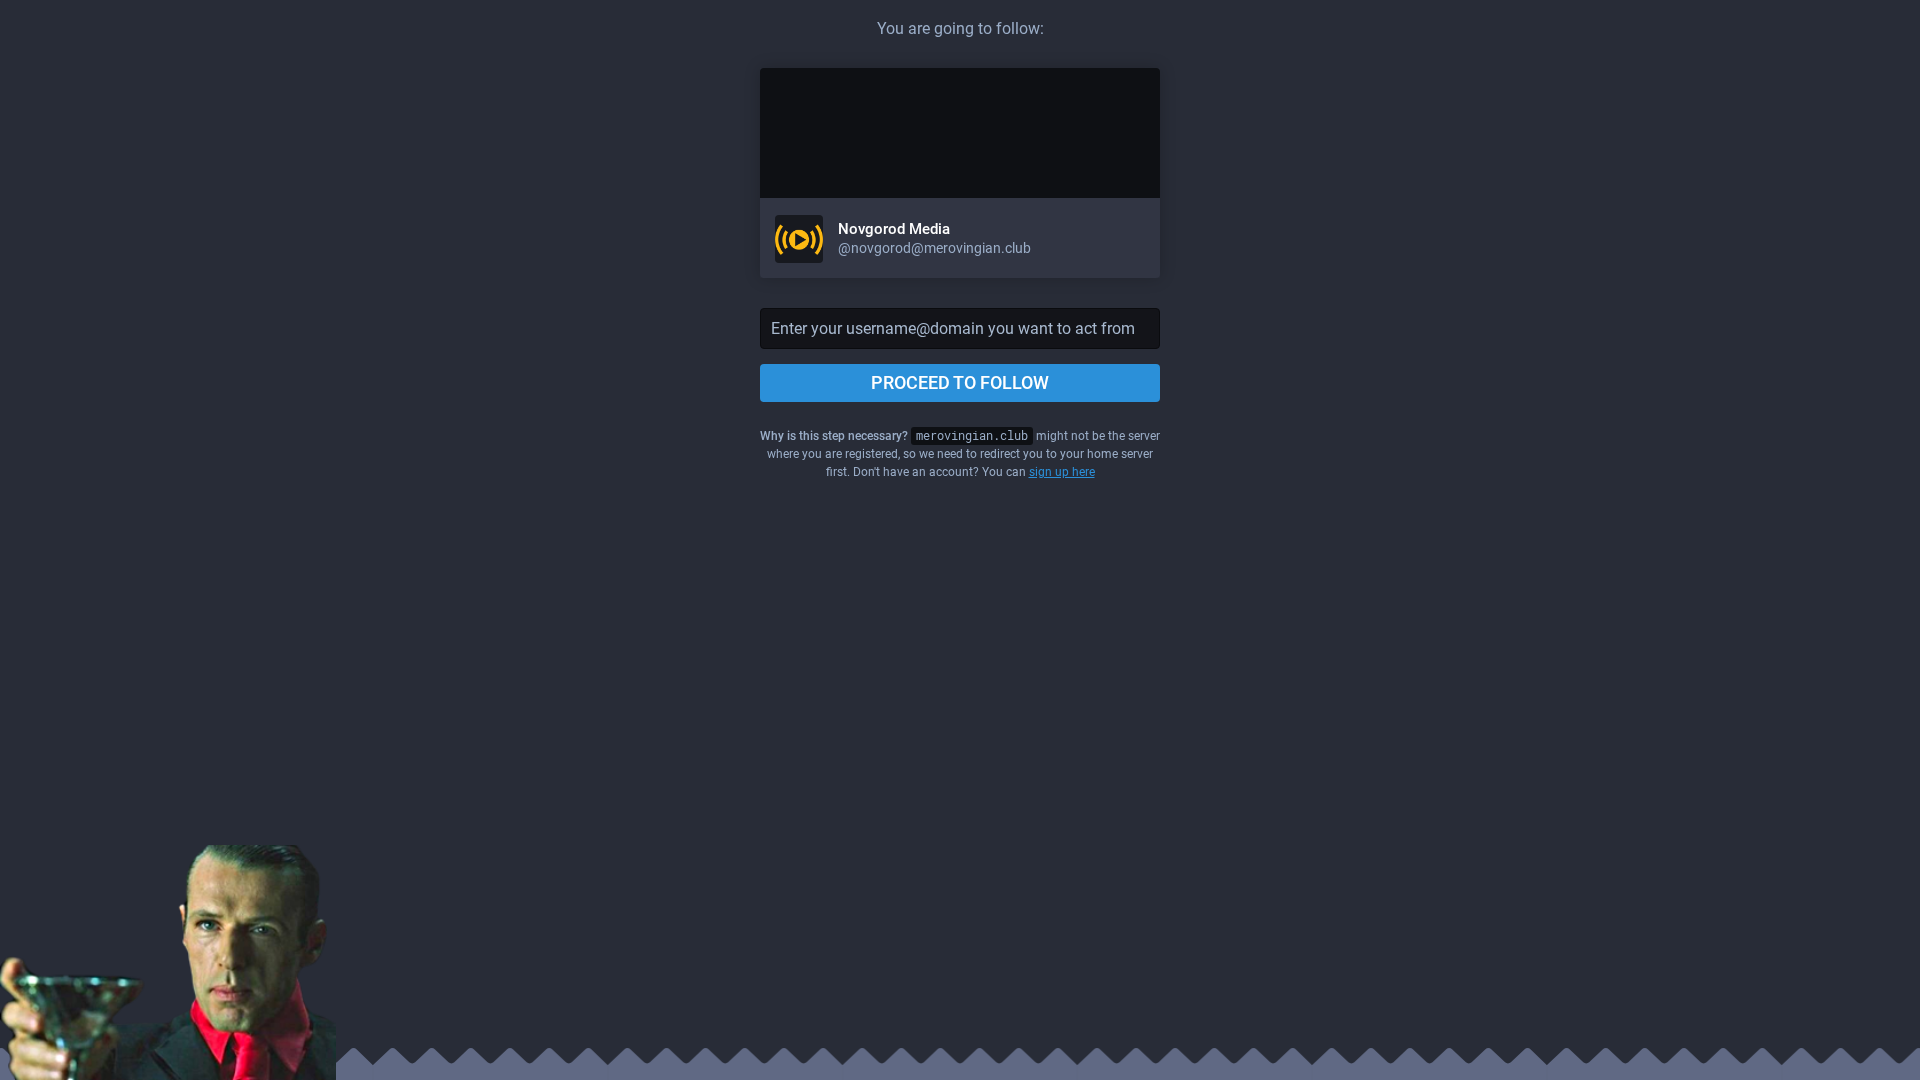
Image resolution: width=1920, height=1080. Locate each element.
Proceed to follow (960, 382)
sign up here (1062, 472)
